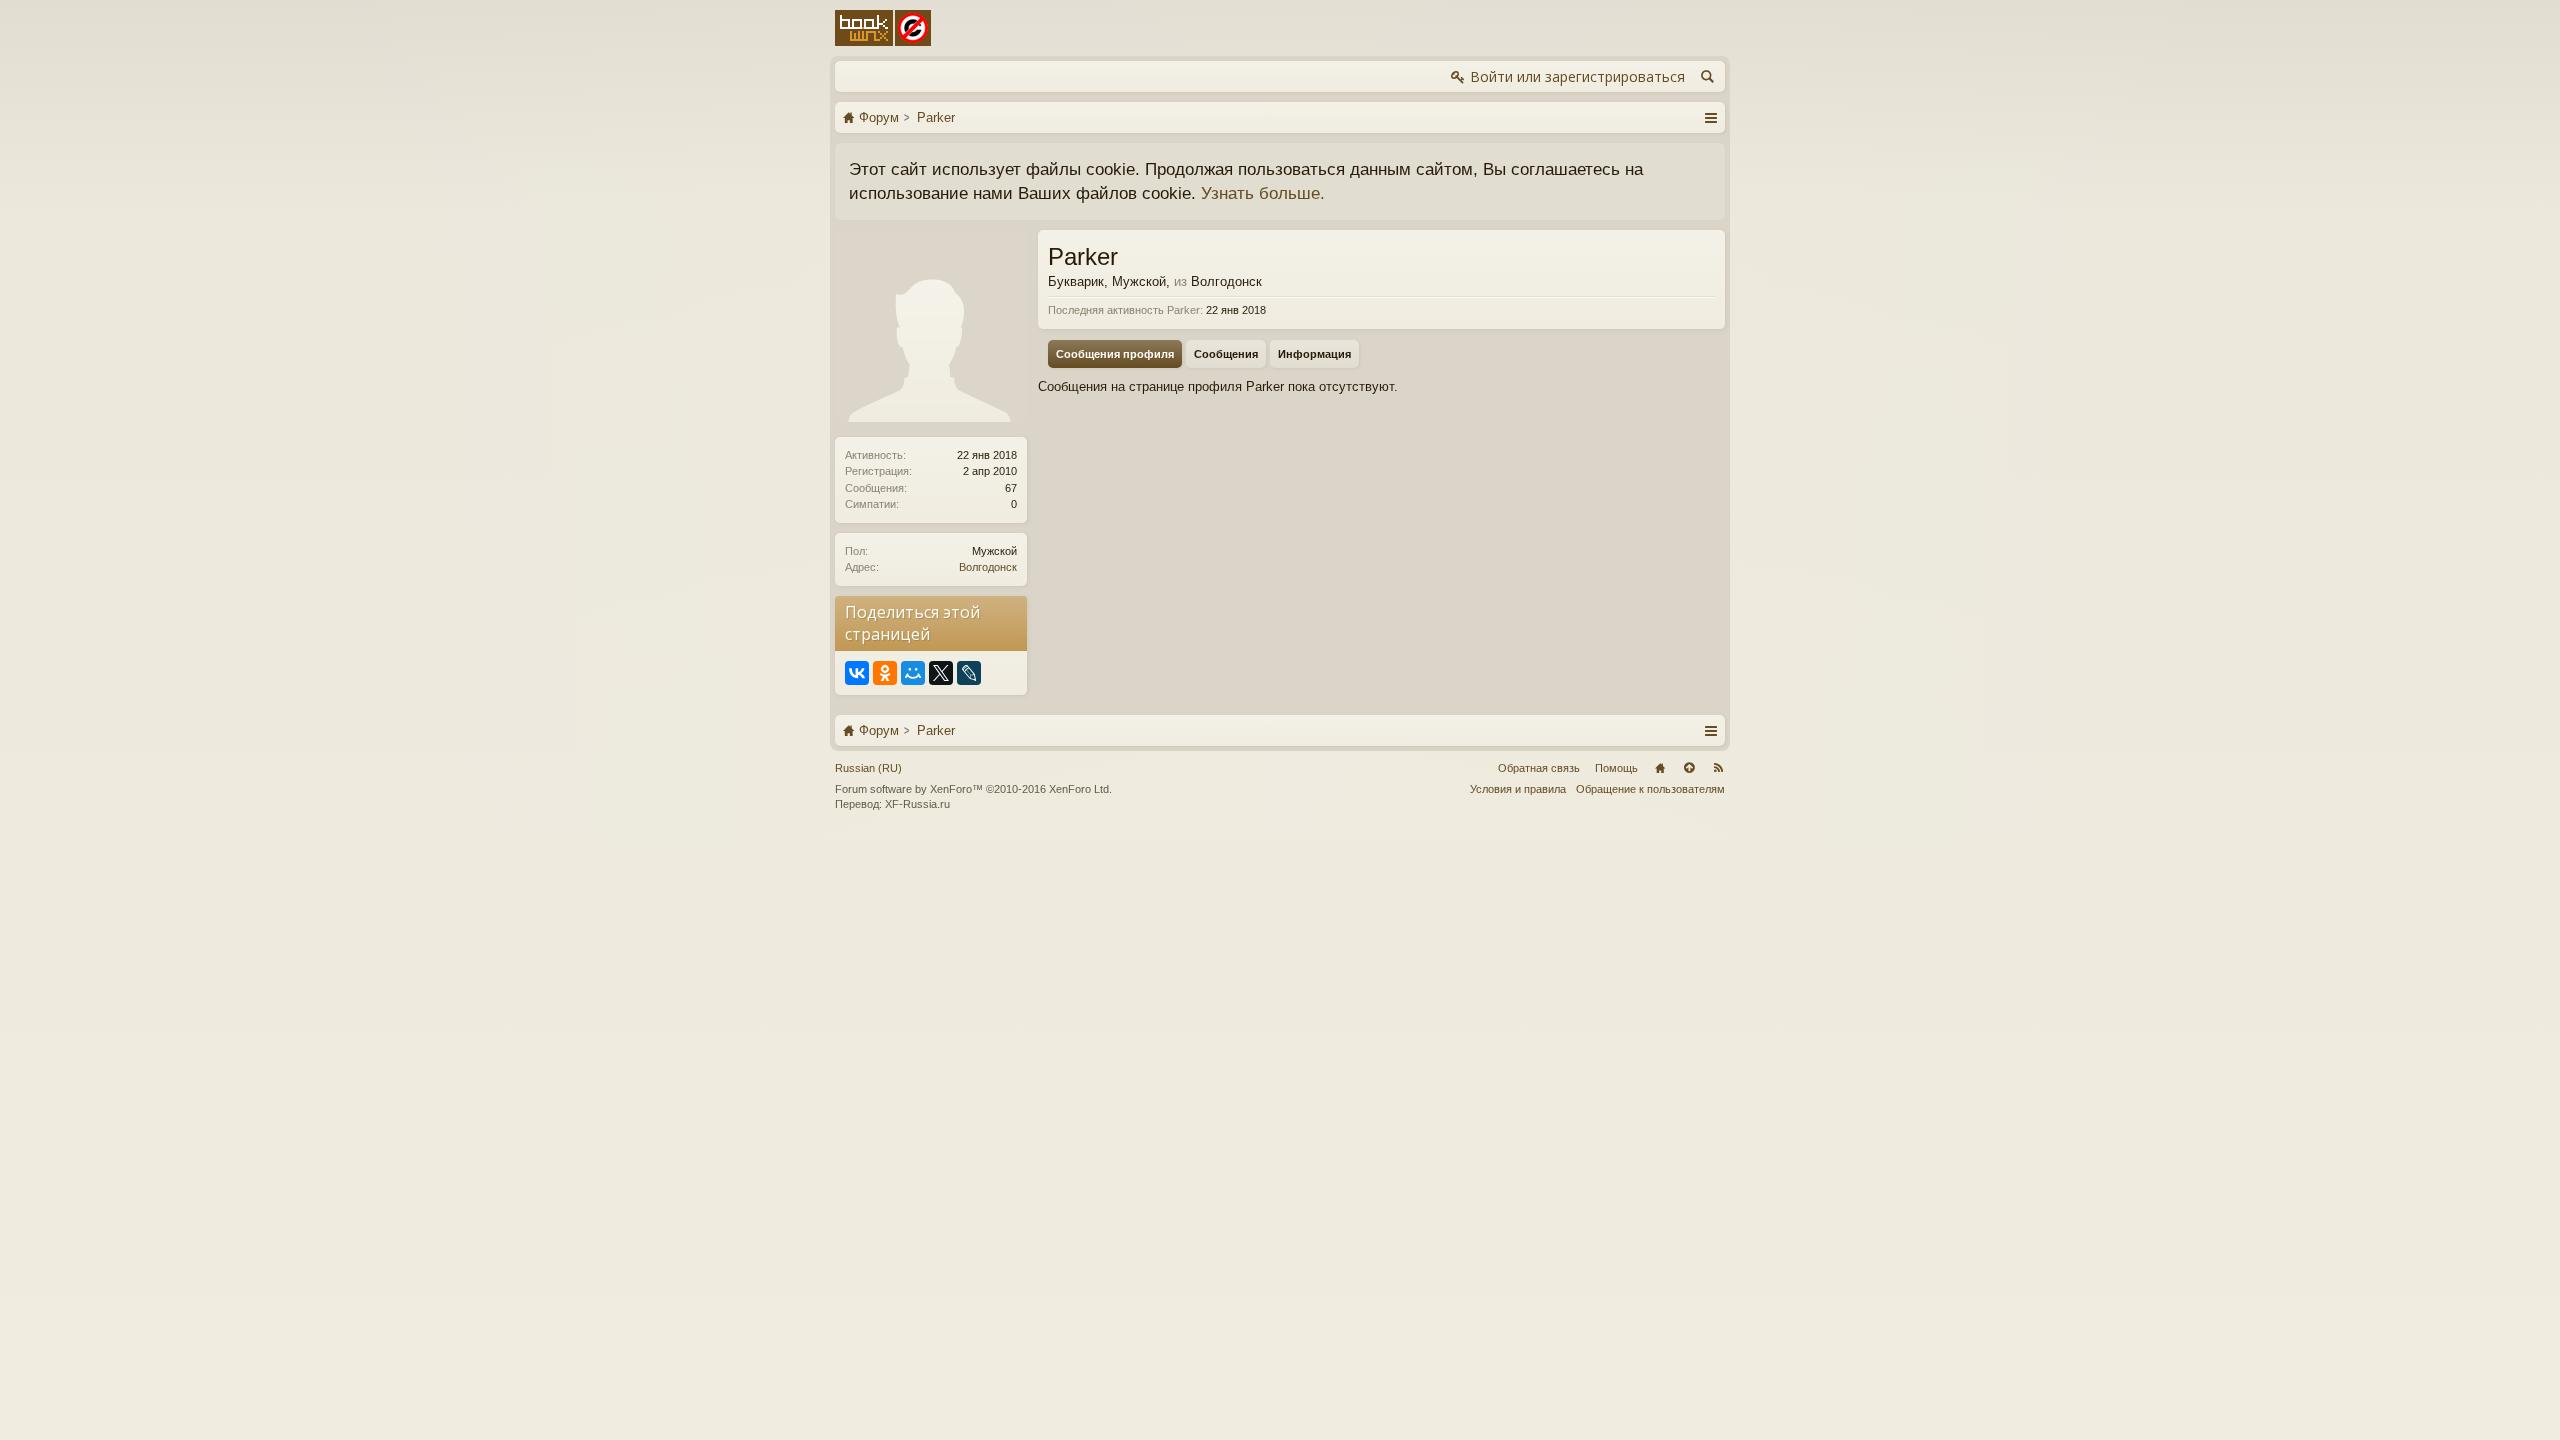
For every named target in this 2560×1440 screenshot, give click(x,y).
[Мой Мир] (913, 673)
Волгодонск (988, 567)
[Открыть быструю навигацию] (1710, 117)
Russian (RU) (868, 768)
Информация (1314, 354)
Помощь (1616, 768)
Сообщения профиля (1115, 354)
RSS (1718, 768)
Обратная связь (1539, 768)
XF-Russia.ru (917, 804)
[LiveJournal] (969, 673)
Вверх (1689, 768)
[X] (941, 673)
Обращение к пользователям (1650, 789)
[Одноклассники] (885, 673)
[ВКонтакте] (857, 673)
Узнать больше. (1263, 193)
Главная (1660, 768)
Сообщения (1226, 354)
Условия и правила (1518, 789)
